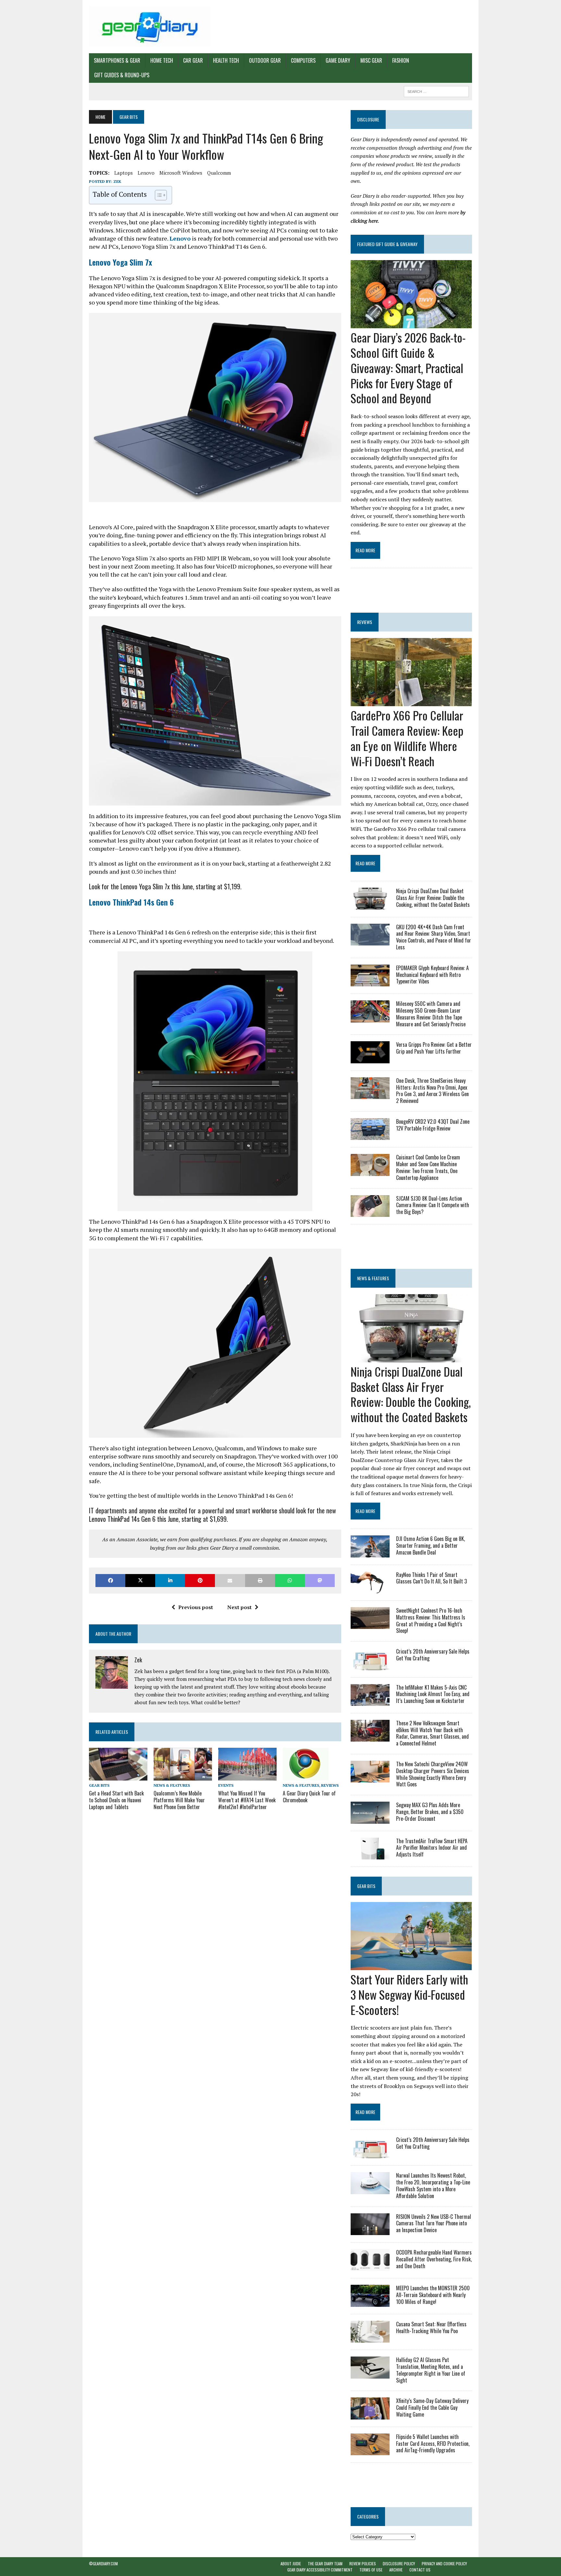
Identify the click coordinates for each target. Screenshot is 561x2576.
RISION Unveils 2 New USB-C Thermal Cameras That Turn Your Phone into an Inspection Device (434, 2223)
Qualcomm (219, 173)
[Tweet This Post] (140, 1580)
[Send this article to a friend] (230, 1580)
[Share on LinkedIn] (170, 1580)
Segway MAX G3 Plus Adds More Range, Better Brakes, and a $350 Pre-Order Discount (430, 1812)
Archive (396, 2570)
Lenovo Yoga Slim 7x (120, 262)
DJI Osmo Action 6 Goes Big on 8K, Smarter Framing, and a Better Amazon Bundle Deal (430, 1545)
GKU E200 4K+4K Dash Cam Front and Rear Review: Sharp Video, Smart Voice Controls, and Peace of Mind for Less (434, 937)
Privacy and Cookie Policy (444, 2563)
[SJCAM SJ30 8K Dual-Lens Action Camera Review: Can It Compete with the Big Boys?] (370, 1212)
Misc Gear (371, 60)
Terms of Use (371, 2570)
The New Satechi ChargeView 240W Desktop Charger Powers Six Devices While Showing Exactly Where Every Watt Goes (433, 1774)
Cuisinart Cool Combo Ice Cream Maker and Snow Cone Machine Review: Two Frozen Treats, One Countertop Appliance (428, 1167)
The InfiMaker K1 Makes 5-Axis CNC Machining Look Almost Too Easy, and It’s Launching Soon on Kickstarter (433, 1694)
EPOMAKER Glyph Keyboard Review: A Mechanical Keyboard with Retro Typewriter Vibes (432, 975)
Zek (117, 181)
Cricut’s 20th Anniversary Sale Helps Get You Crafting (433, 1655)
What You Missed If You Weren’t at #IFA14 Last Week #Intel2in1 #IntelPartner (247, 1800)
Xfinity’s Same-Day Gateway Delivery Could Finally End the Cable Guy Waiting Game (432, 2407)
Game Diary (338, 60)
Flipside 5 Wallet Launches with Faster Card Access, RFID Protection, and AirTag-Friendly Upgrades (433, 2444)
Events (226, 1785)
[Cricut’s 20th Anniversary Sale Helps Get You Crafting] (370, 1666)
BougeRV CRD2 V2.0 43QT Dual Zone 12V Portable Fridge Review (433, 1125)
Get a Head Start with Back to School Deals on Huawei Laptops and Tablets (116, 1800)
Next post (239, 1607)
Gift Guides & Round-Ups (122, 75)
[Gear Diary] (150, 27)
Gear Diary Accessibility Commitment (320, 2570)
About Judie (291, 2563)
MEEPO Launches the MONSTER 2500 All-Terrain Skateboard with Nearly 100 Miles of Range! (433, 2295)
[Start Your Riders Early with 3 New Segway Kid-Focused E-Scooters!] (411, 1966)
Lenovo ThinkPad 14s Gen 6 (131, 902)
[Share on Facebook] (110, 1580)
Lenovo (146, 173)
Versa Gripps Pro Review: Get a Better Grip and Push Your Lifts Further (434, 1048)
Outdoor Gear (265, 60)
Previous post (196, 1607)
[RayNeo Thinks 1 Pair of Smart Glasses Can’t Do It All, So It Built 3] (370, 1589)
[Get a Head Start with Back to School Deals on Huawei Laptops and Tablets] (118, 1776)
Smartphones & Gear (117, 60)
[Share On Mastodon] (320, 1580)
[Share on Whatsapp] (290, 1580)
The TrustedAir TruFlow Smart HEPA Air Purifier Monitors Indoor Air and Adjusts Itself (432, 1848)
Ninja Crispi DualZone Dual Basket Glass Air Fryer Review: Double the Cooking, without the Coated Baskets (433, 898)
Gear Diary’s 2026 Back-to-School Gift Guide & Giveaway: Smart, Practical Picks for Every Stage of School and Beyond (408, 368)
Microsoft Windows (181, 173)
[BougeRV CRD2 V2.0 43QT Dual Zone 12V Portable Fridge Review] (370, 1136)
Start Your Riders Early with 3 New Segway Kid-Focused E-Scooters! (409, 1994)
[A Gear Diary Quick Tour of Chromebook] (306, 1776)
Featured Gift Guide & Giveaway (387, 244)
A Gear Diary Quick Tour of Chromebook (309, 1797)
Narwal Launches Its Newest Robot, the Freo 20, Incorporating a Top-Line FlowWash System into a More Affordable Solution (433, 2185)
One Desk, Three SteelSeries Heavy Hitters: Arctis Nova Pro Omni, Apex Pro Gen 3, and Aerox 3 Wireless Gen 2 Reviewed (432, 1091)
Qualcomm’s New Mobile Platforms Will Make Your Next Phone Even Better (179, 1800)
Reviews (330, 1785)
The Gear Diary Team (325, 2563)
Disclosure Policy (399, 2563)
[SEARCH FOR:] (436, 91)
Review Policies (363, 2563)
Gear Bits (99, 1785)
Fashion (401, 60)
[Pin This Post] (200, 1580)
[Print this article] (260, 1580)
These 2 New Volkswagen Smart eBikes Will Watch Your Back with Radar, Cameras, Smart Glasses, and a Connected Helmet (432, 1733)
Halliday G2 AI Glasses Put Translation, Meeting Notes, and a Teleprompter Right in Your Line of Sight (431, 2370)
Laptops (124, 173)
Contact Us (420, 2570)
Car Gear (193, 60)
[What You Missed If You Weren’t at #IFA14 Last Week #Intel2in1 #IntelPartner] (247, 1776)
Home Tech (162, 60)
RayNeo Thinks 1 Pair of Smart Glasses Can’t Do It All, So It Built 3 (431, 1578)
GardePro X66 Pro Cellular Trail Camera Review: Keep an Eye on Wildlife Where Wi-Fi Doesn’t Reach (407, 738)
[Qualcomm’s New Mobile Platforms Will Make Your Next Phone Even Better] (183, 1776)
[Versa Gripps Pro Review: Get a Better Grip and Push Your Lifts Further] (370, 1059)
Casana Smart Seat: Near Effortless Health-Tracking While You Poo (431, 2327)
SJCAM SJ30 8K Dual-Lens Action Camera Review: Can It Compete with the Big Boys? (433, 1205)
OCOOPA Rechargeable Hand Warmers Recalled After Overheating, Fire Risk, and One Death (434, 2259)
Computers (303, 60)
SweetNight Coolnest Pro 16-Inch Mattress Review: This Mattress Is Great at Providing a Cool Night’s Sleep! (431, 1620)
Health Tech (226, 60)
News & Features (172, 1785)
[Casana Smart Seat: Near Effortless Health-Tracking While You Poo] (370, 2338)
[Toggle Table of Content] (158, 195)
